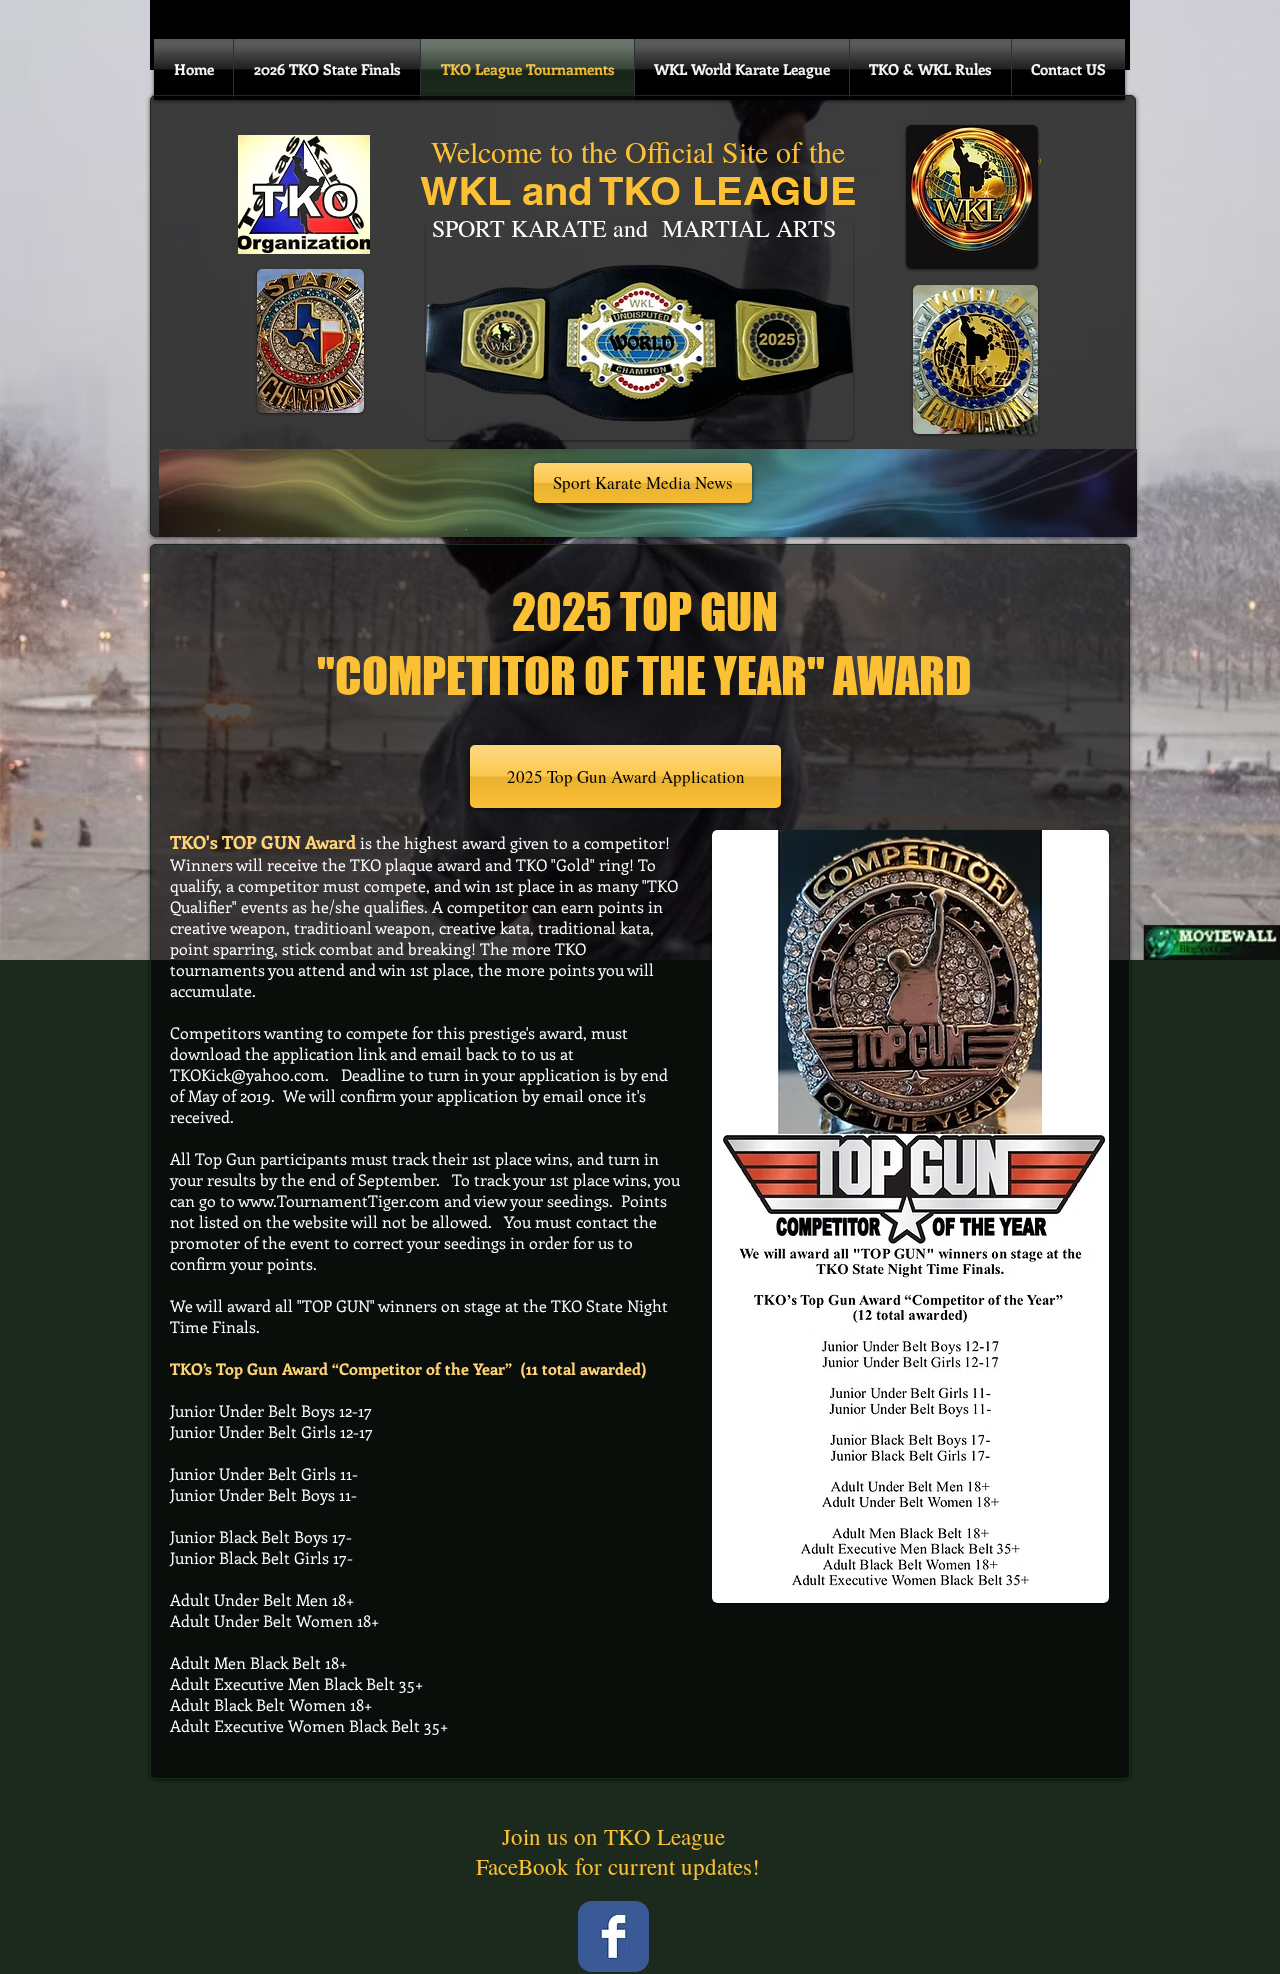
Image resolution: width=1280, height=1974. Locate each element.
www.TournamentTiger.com (339, 1200)
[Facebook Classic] (613, 1936)
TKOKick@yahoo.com (247, 1074)
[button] (643, 483)
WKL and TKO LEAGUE (638, 190)
